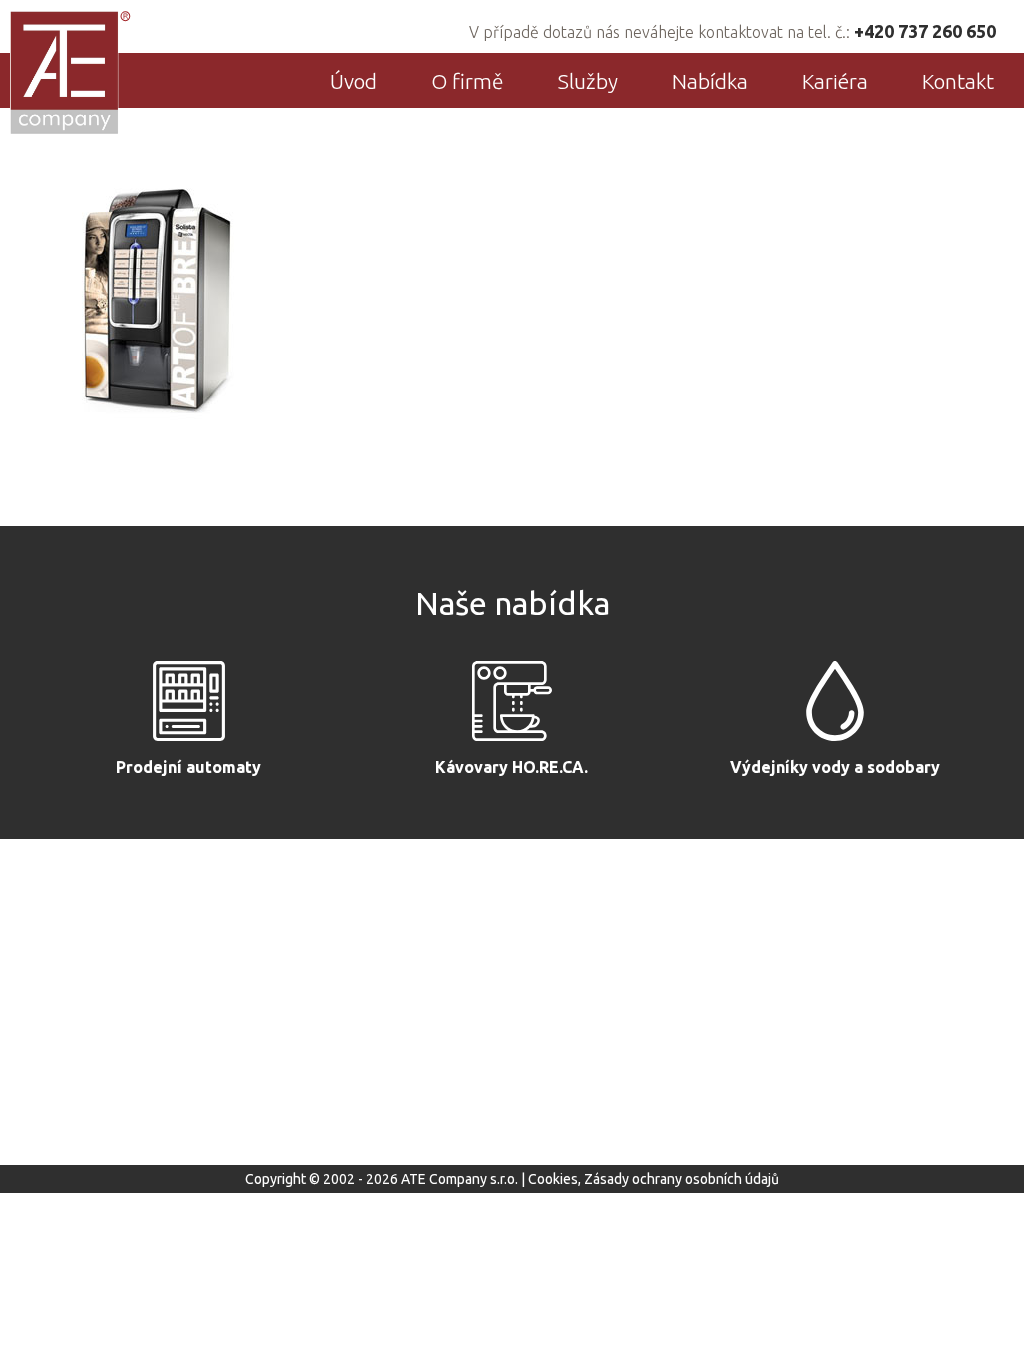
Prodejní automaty (188, 767)
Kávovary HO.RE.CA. (511, 767)
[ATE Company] (71, 72)
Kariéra (835, 81)
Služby (588, 81)
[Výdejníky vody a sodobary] (835, 706)
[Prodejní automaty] (189, 706)
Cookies (553, 1179)
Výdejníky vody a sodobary (835, 767)
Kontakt (958, 81)
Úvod (353, 81)
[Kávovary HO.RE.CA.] (512, 706)
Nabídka (710, 81)
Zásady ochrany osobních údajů (681, 1179)
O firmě (467, 81)
